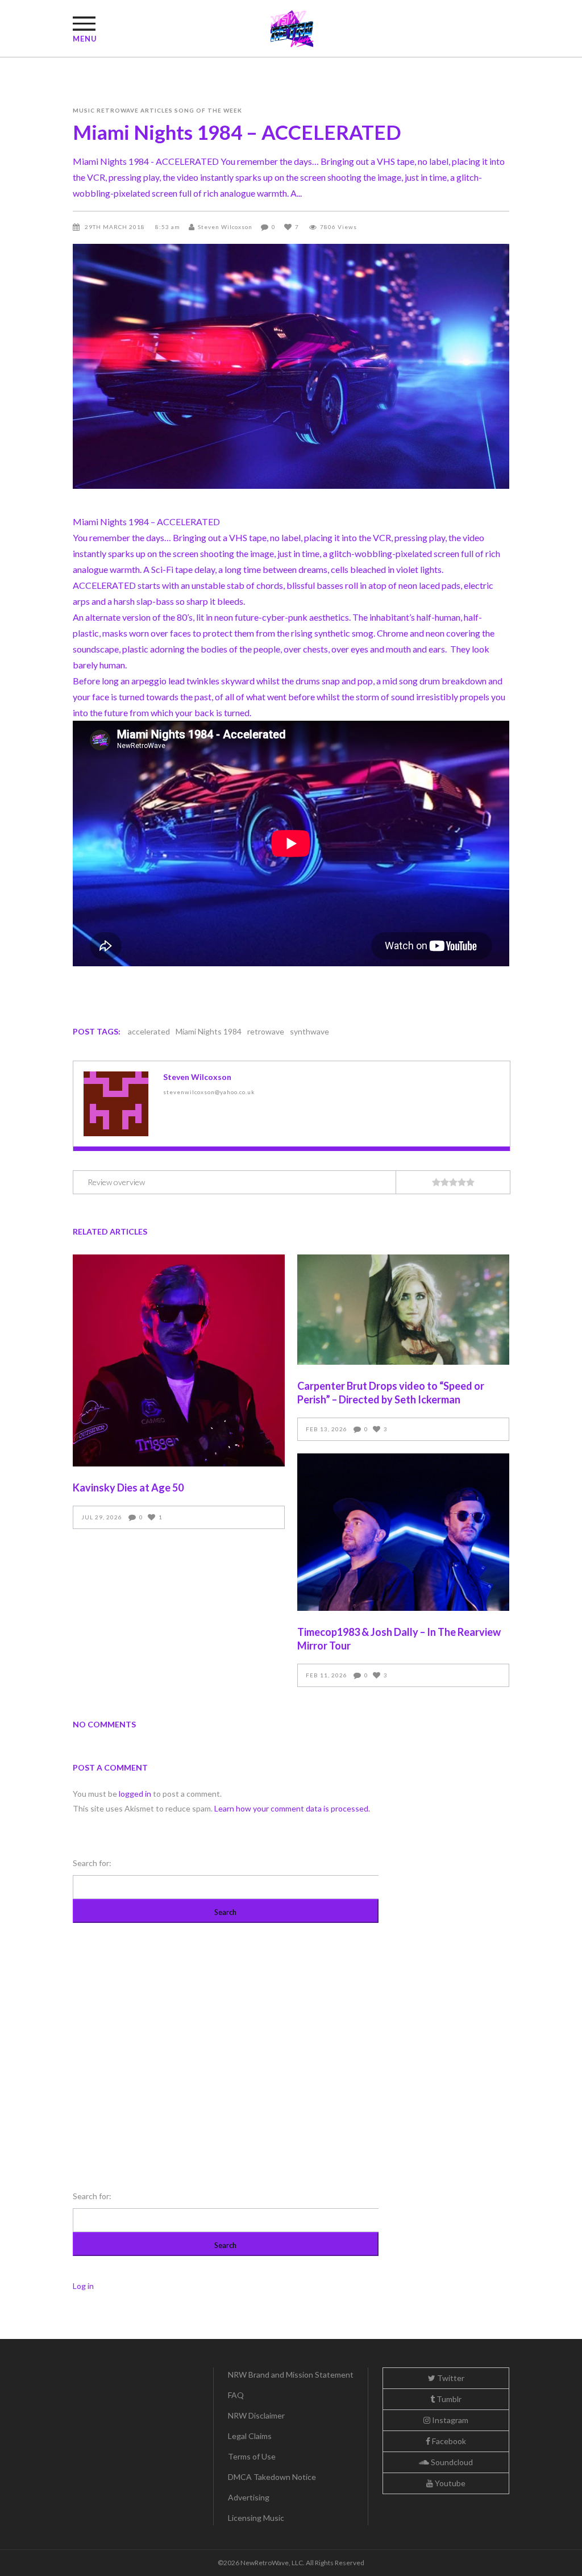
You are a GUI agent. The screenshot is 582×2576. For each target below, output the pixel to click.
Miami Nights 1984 (209, 1031)
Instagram (449, 2420)
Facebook (448, 2441)
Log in (83, 2286)
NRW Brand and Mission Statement (291, 2375)
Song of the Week (208, 110)
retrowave (266, 1031)
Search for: (92, 1863)
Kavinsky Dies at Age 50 (128, 1488)
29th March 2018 (116, 227)
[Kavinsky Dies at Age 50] (179, 1360)
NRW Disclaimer (256, 2415)
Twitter (450, 2378)
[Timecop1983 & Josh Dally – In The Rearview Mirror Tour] (403, 1532)
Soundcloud (451, 2462)
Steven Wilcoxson (225, 227)
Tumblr (448, 2399)
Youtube (449, 2483)
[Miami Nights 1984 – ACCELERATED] (116, 1104)
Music (84, 110)
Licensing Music (256, 2518)
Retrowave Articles (135, 110)
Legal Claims (250, 2436)
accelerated (149, 1031)
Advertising (249, 2497)
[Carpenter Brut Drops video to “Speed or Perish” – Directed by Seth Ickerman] (403, 1309)
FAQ (236, 2395)
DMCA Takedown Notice (272, 2477)
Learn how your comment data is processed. (292, 1808)
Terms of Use (252, 2456)
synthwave (309, 1031)
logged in (135, 1794)
